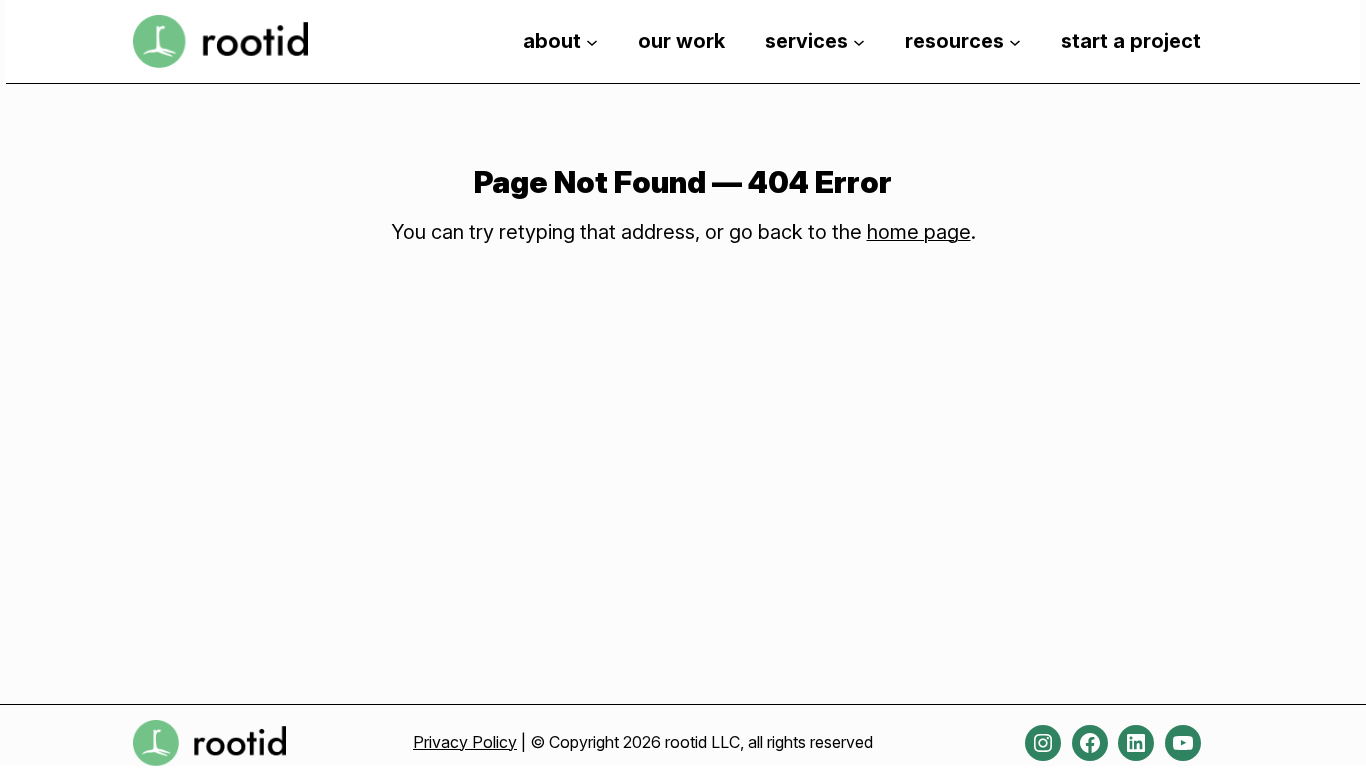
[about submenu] (592, 41)
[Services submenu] (859, 41)
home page (919, 232)
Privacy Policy (465, 742)
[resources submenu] (1015, 41)
